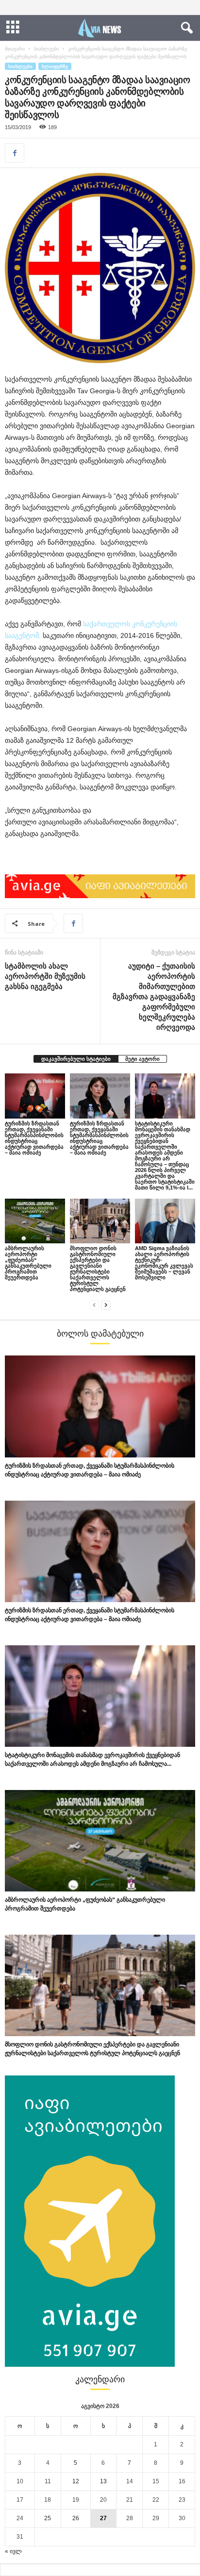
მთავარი (15, 49)
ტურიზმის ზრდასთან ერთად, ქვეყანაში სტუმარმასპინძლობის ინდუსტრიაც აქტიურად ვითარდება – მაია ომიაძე (34, 1138)
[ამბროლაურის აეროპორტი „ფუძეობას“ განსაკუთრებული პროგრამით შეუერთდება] (35, 1221)
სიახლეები (46, 49)
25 (48, 2518)
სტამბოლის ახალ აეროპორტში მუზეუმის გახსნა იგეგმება (45, 976)
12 (76, 2481)
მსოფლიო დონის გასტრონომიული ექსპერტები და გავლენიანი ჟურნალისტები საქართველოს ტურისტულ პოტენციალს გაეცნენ (98, 1269)
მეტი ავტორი (142, 1059)
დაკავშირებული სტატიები (76, 1059)
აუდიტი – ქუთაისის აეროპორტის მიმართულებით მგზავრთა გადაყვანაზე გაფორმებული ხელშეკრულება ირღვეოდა (154, 996)
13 (103, 2481)
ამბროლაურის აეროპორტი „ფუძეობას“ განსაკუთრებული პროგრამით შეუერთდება (28, 1263)
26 (76, 2518)
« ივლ (13, 2551)
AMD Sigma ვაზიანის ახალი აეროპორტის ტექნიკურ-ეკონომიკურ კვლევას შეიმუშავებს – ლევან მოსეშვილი (164, 1263)
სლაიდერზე (55, 66)
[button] (185, 28)
